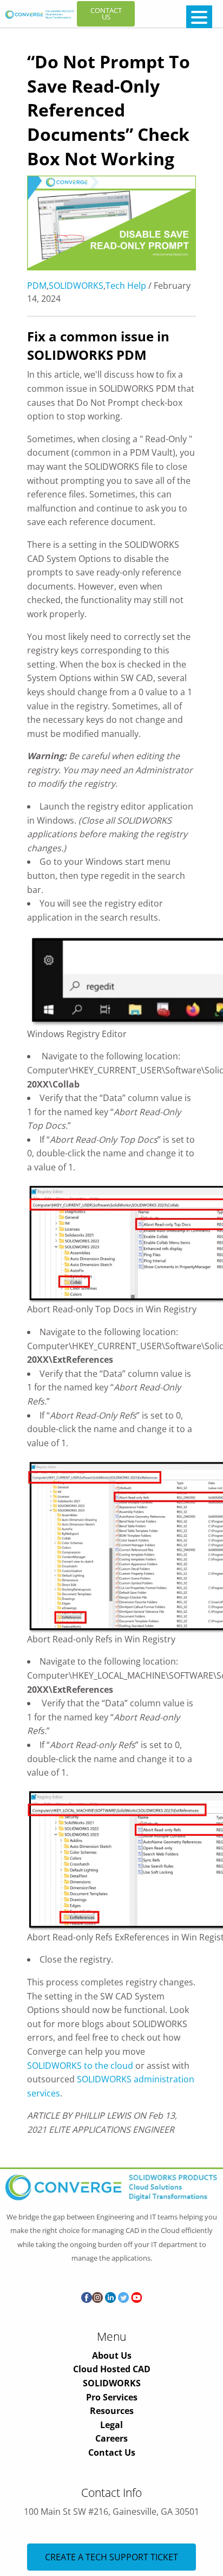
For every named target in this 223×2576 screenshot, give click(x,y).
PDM (37, 286)
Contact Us (112, 2452)
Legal (111, 2425)
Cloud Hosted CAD (112, 2369)
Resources (112, 2411)
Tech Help (126, 286)
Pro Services (112, 2397)
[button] (199, 17)
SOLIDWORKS (76, 286)
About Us (112, 2355)
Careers (111, 2438)
